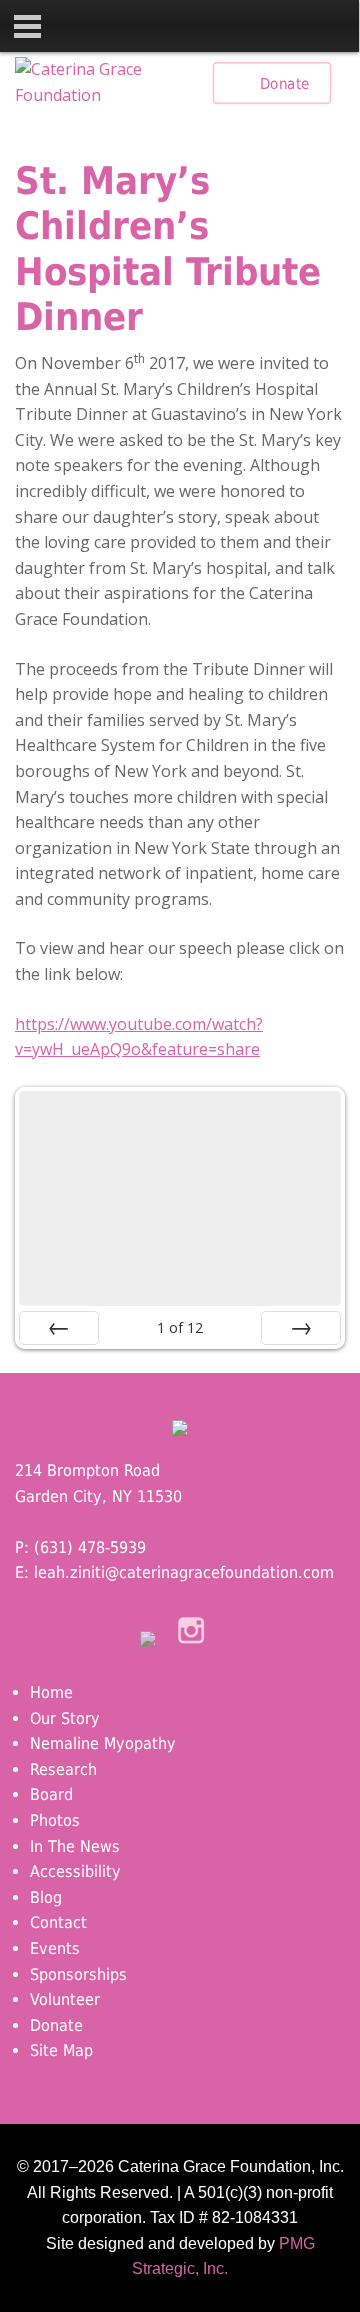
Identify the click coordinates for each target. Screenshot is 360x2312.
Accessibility (75, 1871)
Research (63, 1769)
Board (51, 1794)
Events (55, 1948)
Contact (58, 1922)
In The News (75, 1846)
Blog (46, 1897)
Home (51, 1692)
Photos (55, 1820)
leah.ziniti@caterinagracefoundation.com (184, 1572)
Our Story (65, 1718)
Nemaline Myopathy (103, 1743)
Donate (284, 83)
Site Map (61, 2050)
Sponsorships (78, 1974)
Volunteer (65, 1999)
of (180, 1327)
